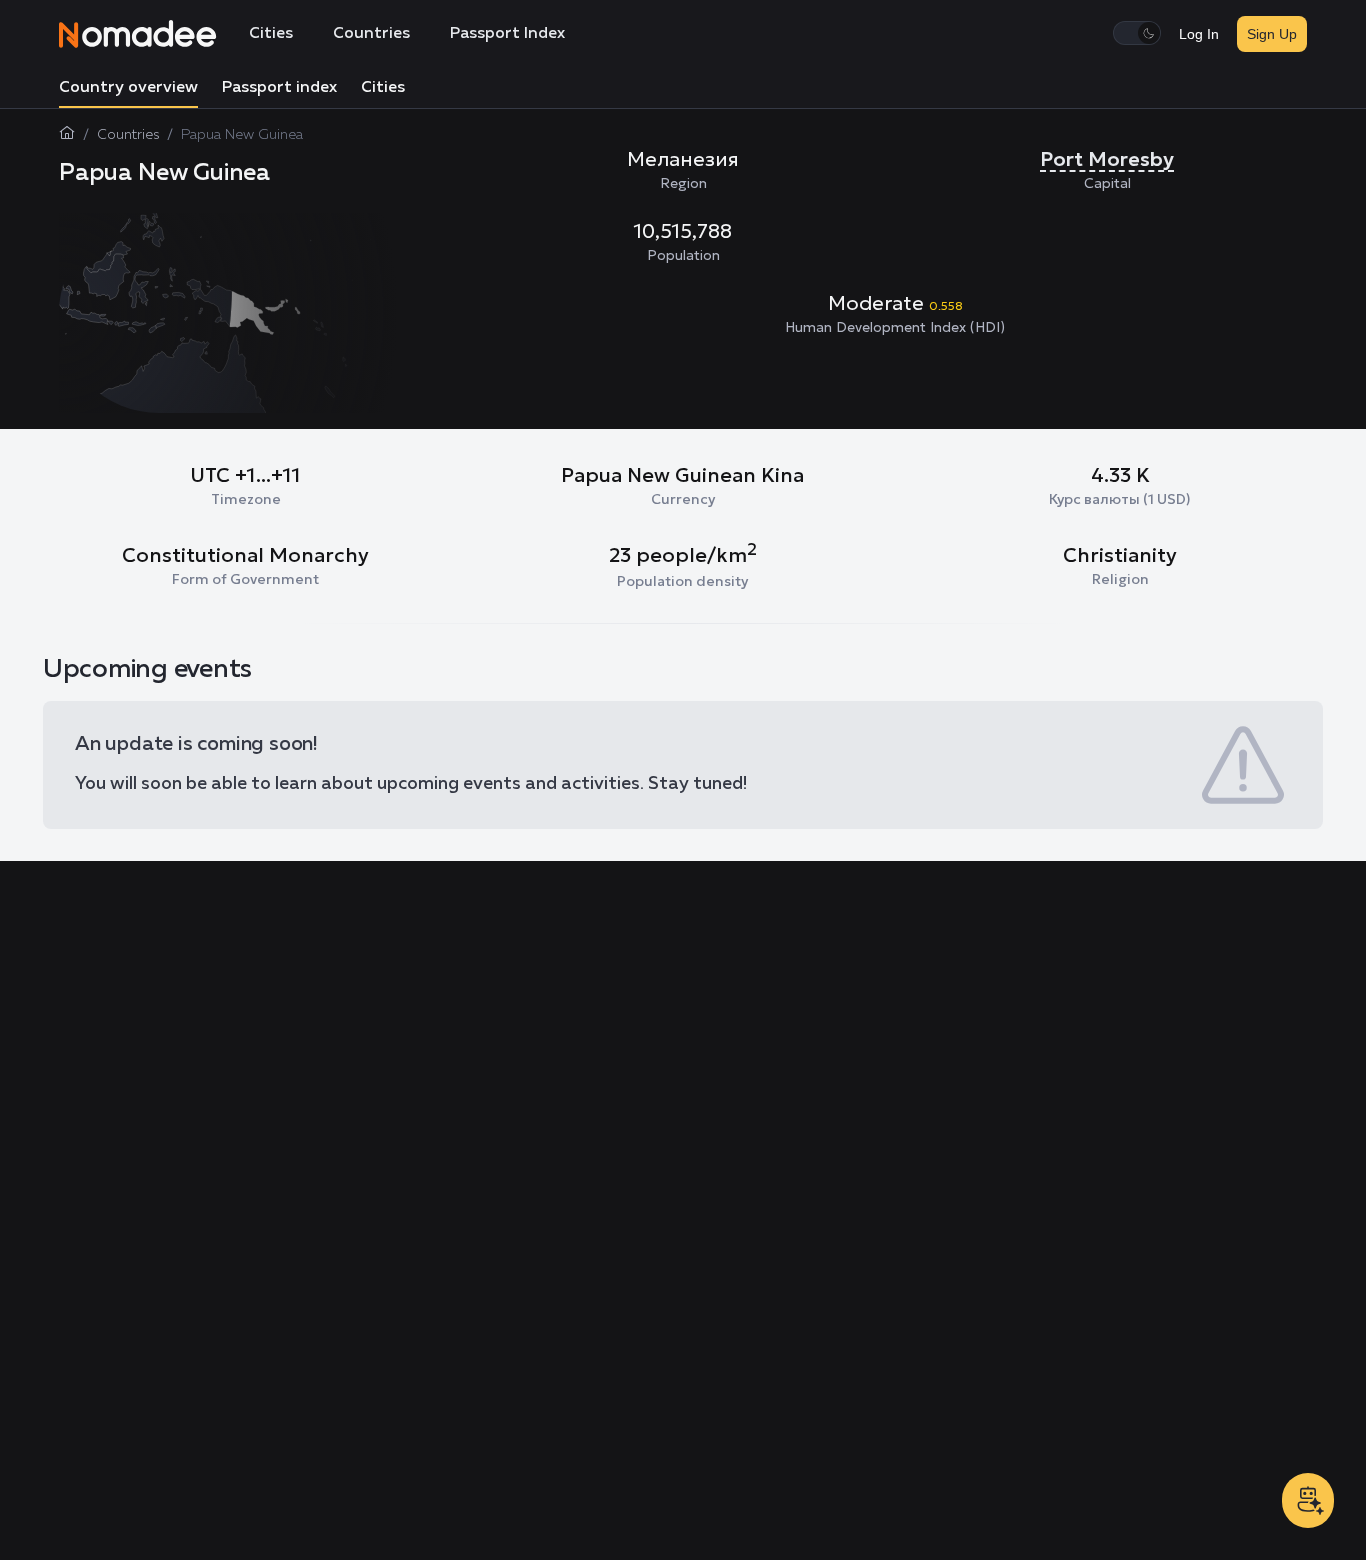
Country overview (128, 88)
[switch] (1137, 33)
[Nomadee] (138, 34)
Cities (271, 34)
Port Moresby (1107, 159)
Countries (371, 34)
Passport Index (507, 34)
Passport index (279, 88)
